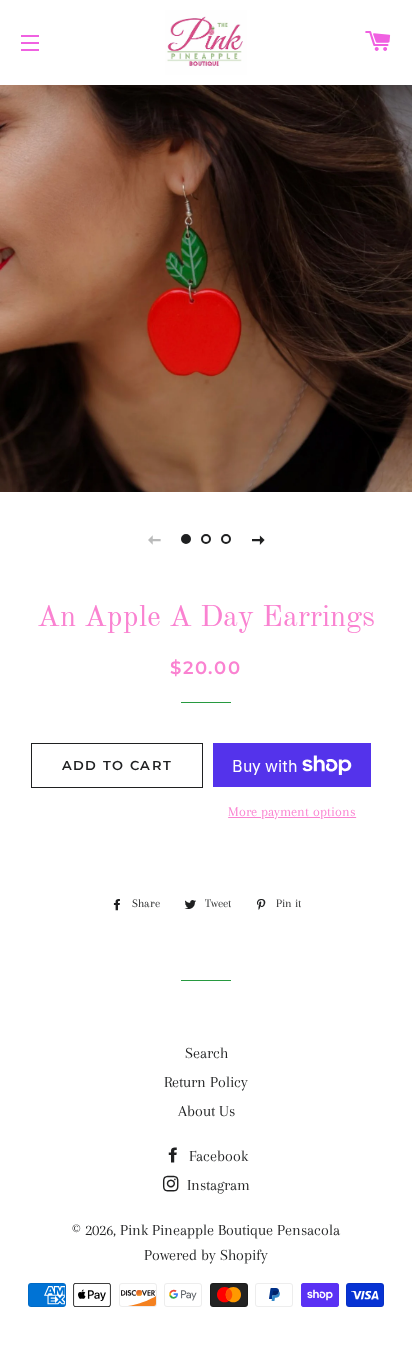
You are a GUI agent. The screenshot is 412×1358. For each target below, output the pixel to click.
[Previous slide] (154, 539)
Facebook (216, 1156)
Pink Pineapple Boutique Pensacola (230, 1230)
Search (206, 1053)
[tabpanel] (206, 286)
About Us (206, 1111)
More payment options (292, 811)
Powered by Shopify (206, 1255)
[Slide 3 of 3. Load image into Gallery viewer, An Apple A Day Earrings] (226, 539)
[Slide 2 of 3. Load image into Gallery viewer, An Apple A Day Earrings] (206, 539)
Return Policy (206, 1082)
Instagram (216, 1185)
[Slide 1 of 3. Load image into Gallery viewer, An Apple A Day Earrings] (186, 539)
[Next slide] (258, 539)
